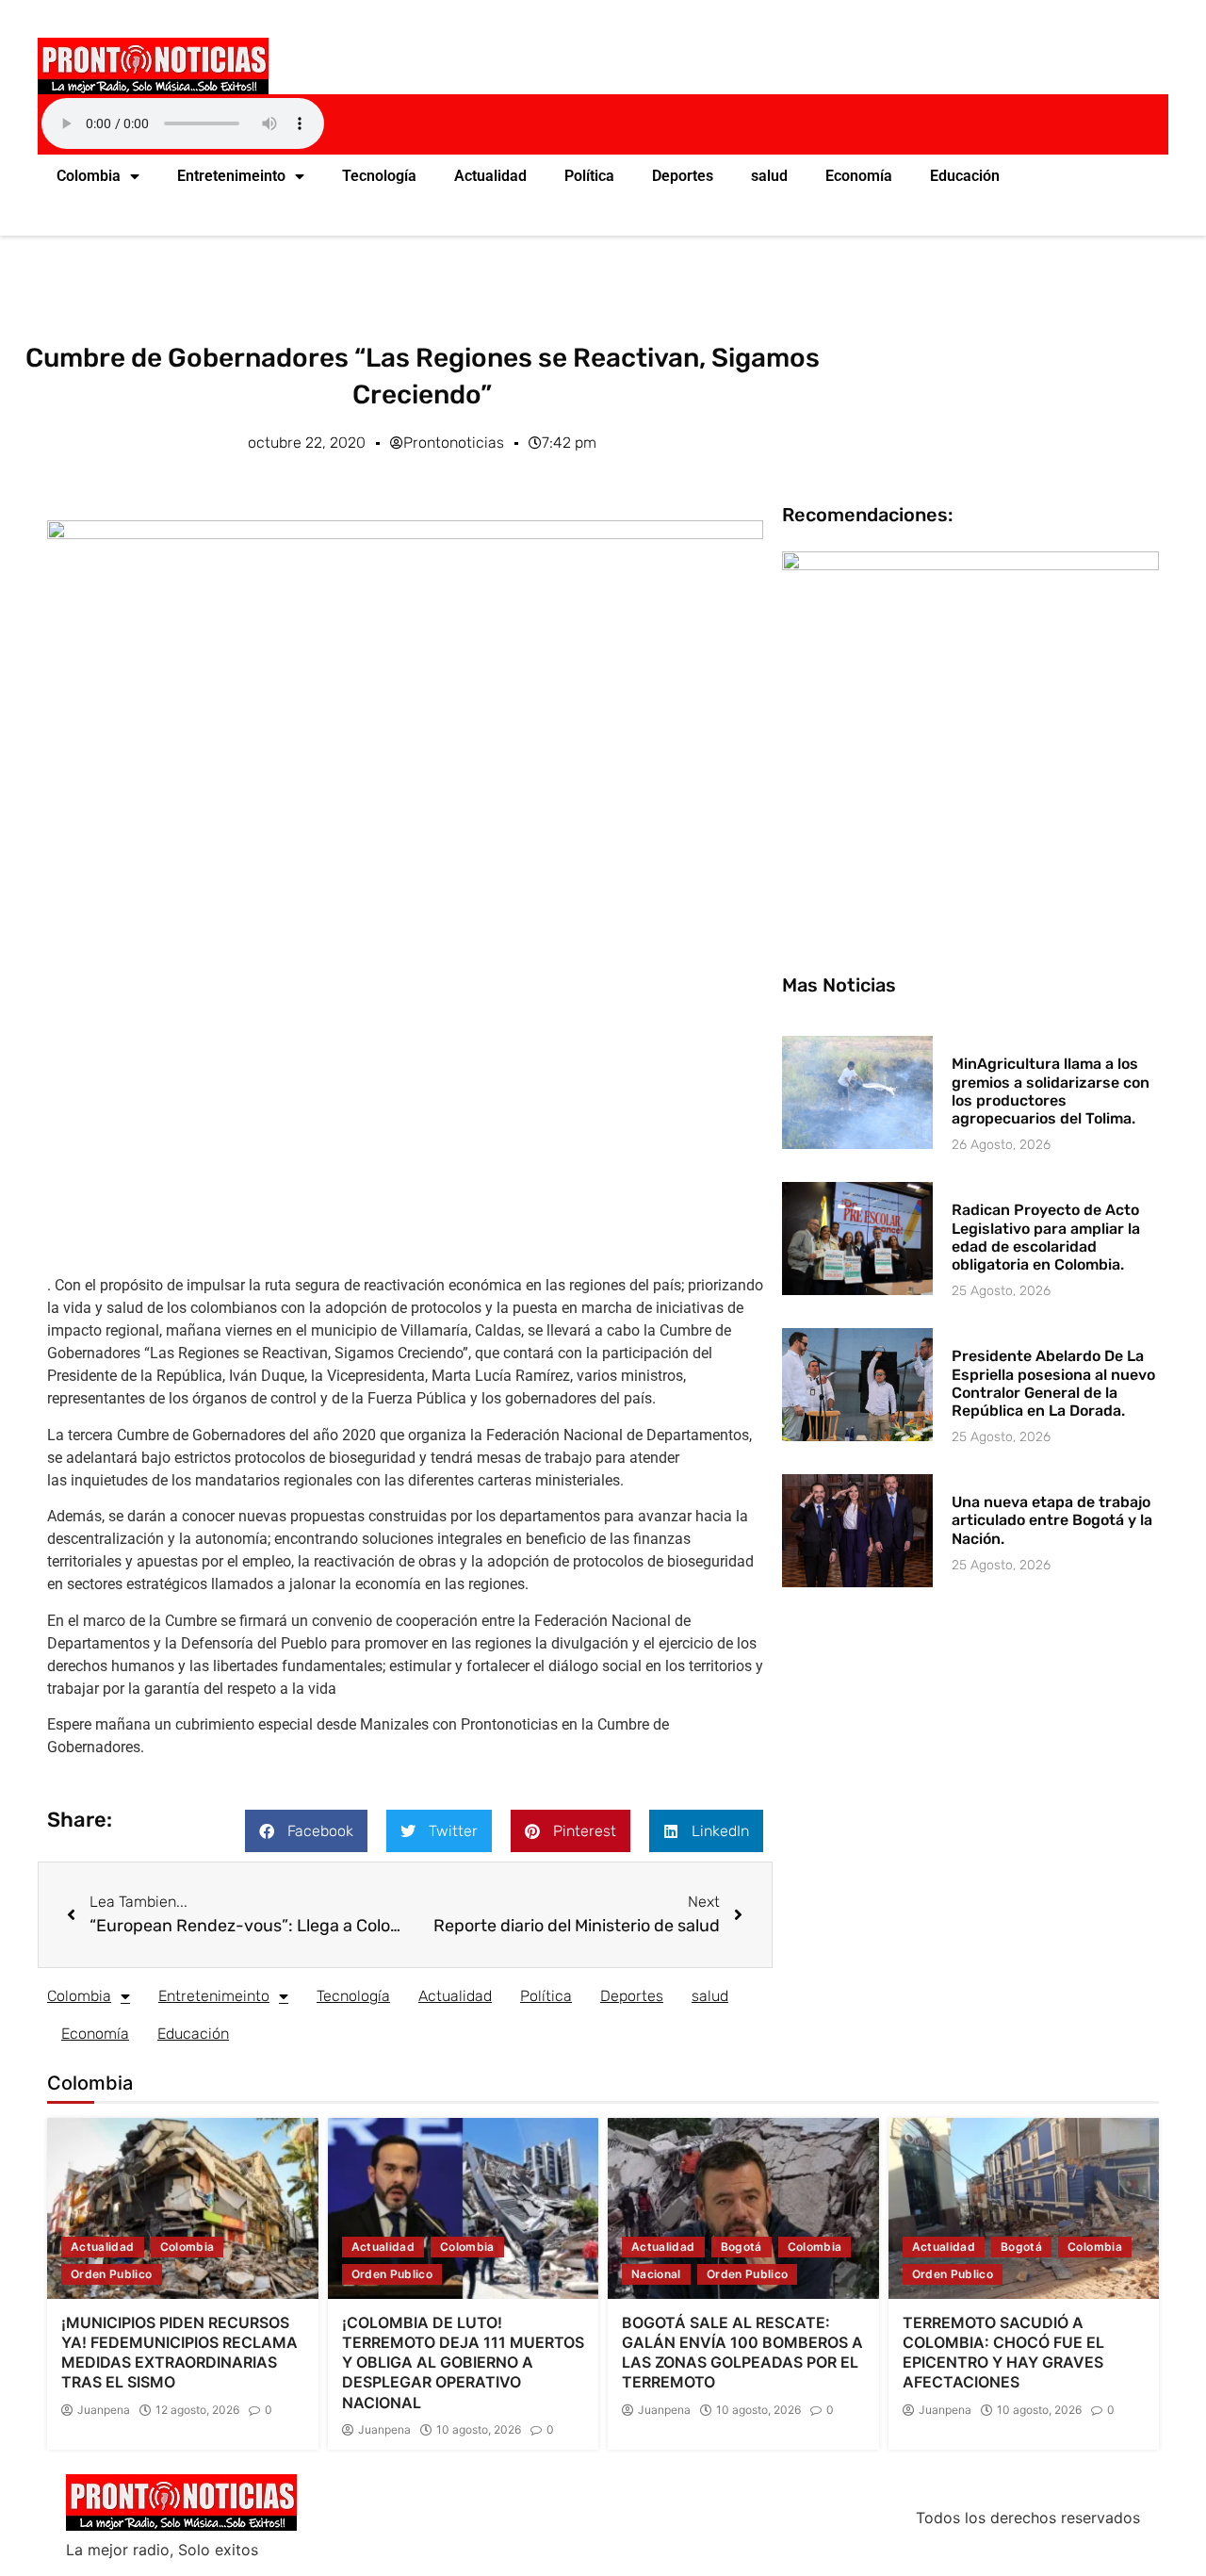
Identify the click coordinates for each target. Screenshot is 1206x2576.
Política (589, 176)
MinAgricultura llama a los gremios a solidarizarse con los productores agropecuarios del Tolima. (1051, 1091)
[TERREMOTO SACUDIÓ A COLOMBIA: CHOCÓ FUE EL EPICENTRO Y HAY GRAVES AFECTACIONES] (1024, 2208)
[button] (306, 1831)
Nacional (656, 2274)
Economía (859, 176)
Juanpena (104, 2410)
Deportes (683, 176)
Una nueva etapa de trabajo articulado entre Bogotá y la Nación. (1052, 1520)
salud (769, 176)
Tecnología (379, 176)
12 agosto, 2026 (197, 2410)
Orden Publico (112, 2274)
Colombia (89, 176)
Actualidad (490, 176)
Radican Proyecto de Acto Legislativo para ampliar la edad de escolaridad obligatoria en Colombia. (1046, 1237)
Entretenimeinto (231, 176)
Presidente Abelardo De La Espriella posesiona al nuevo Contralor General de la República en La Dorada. (1053, 1383)
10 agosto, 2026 (479, 2430)
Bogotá (742, 2247)
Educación (965, 176)
